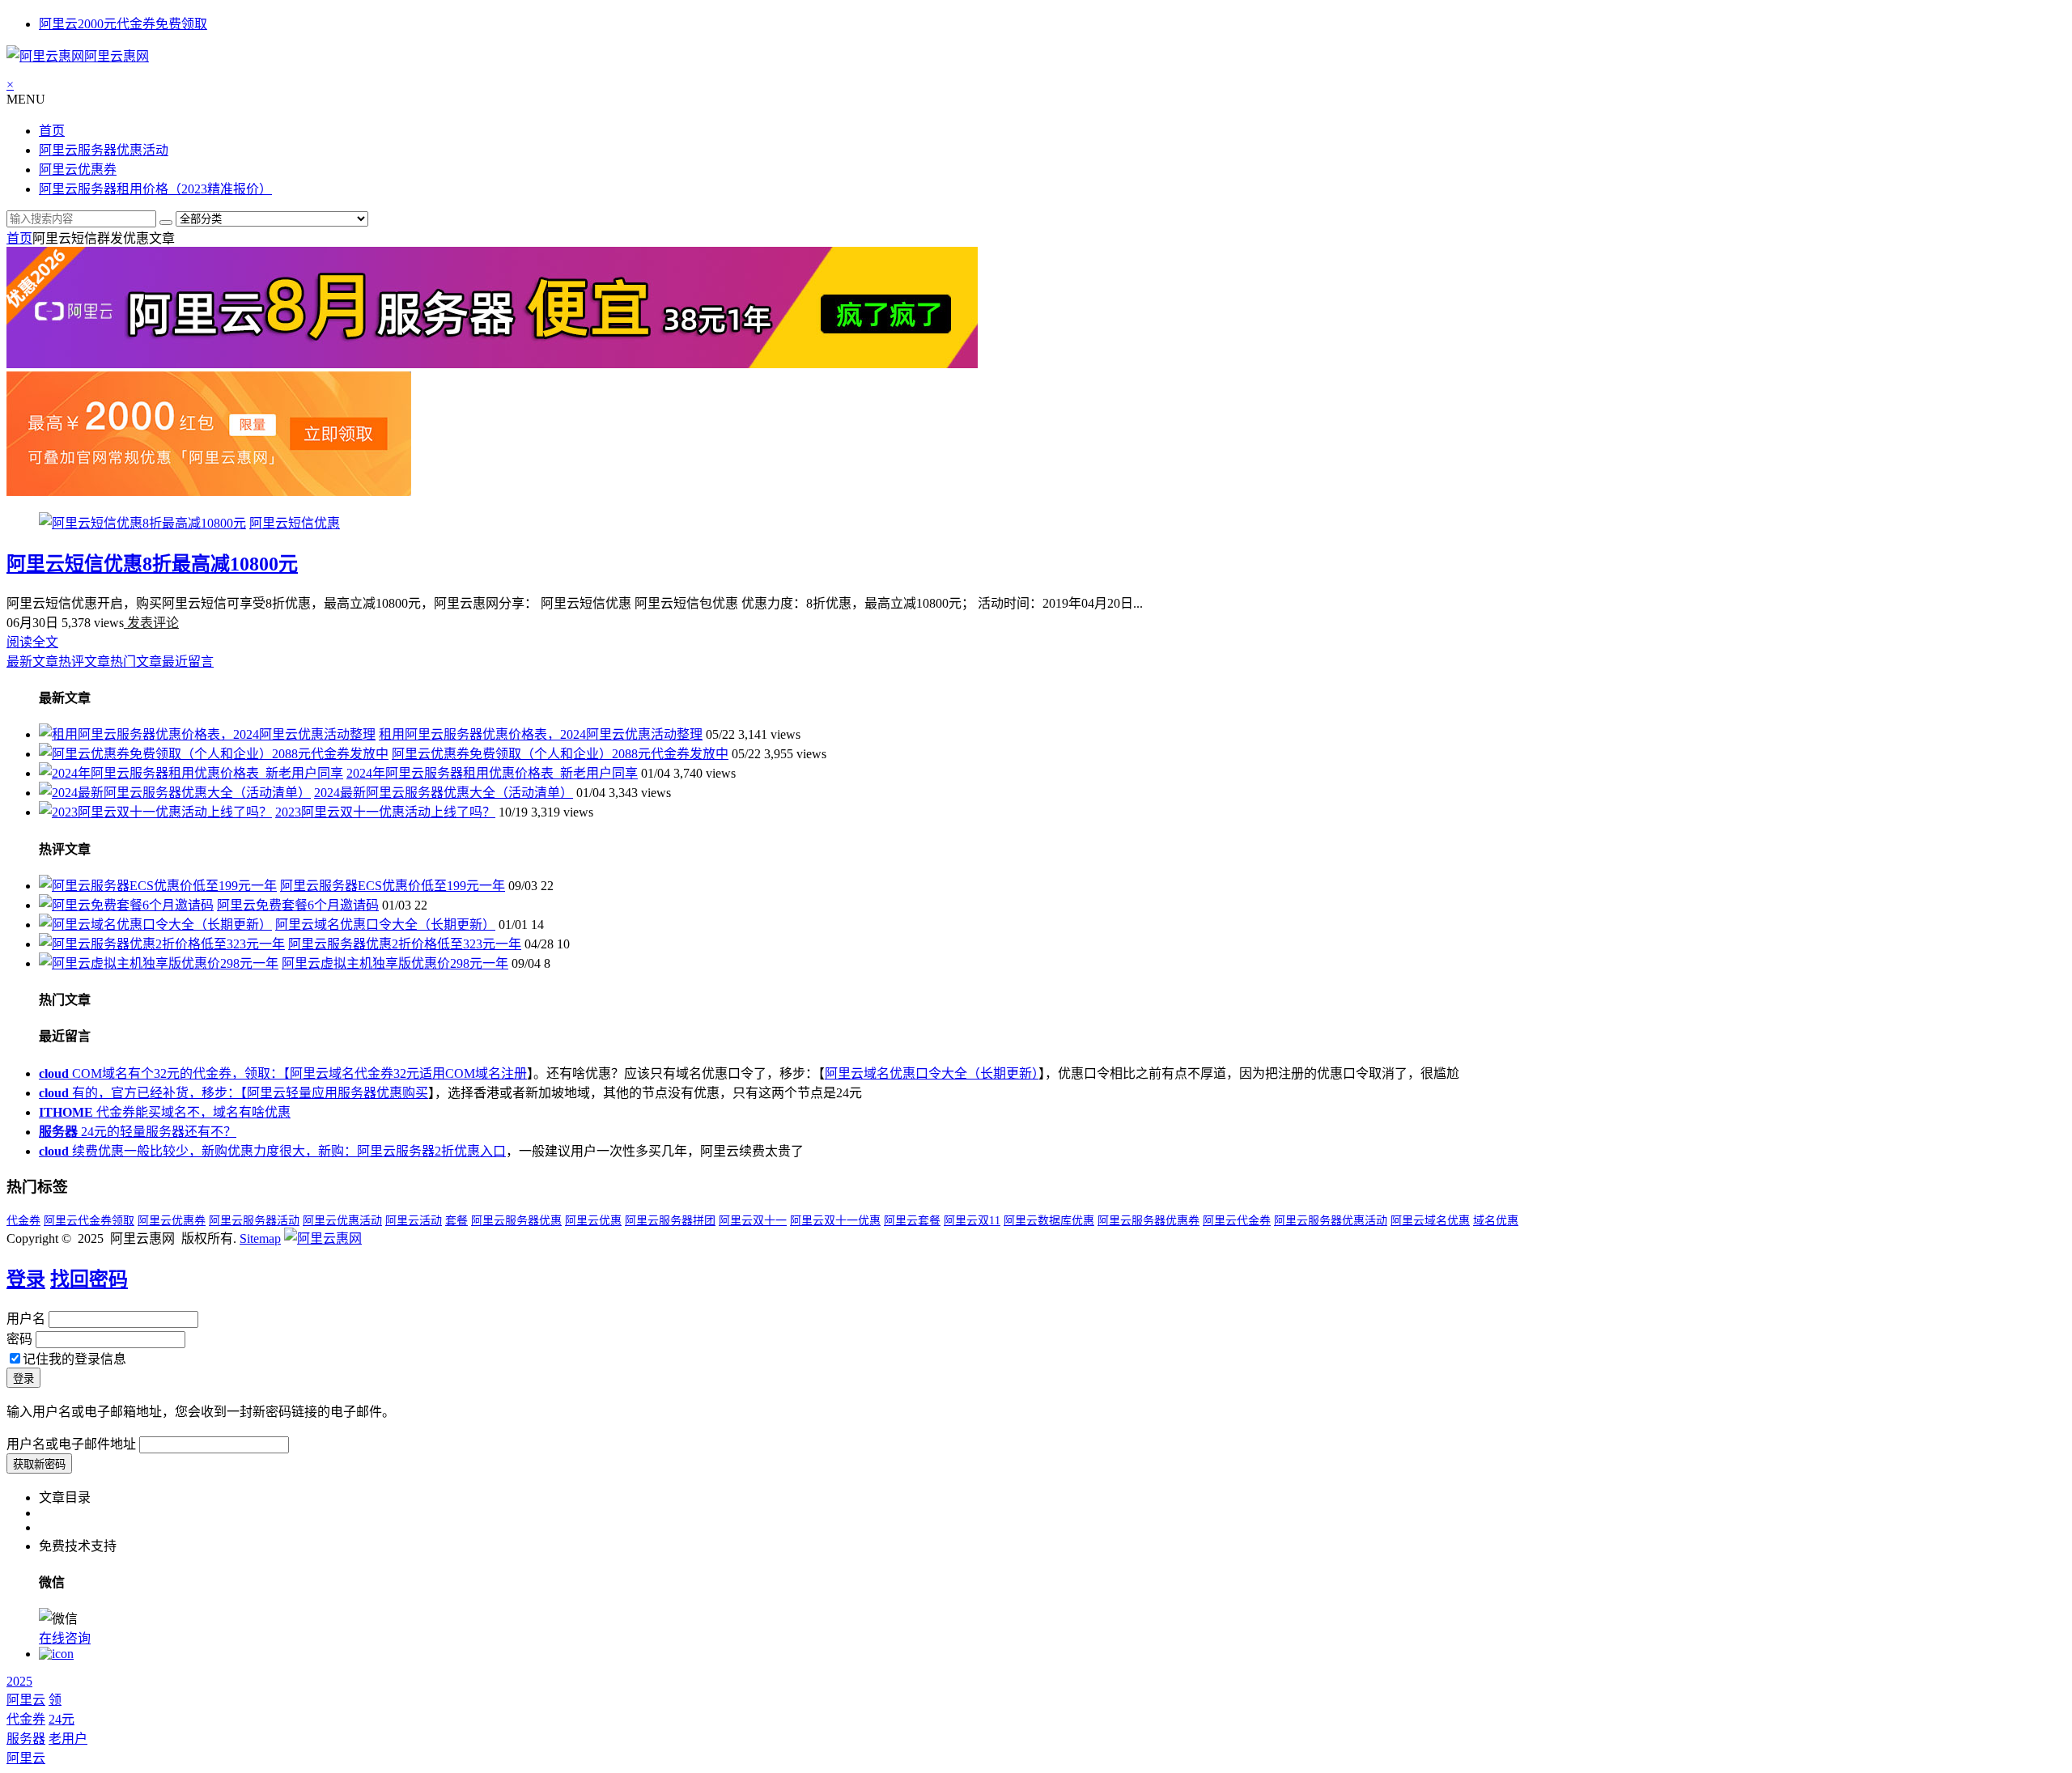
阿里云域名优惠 (1430, 1221)
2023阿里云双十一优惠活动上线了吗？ (385, 812)
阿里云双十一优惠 (835, 1221)
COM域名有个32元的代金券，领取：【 (164, 1073)
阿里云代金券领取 (89, 1221)
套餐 (456, 1221)
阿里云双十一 (753, 1221)
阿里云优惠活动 (342, 1221)
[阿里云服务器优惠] (492, 364)
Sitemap (260, 1239)
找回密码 (89, 1279)
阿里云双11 (972, 1221)
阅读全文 (32, 642)
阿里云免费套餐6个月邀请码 (298, 905)
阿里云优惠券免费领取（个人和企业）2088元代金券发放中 (560, 754)
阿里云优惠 (593, 1221)
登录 (26, 1279)
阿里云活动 (414, 1221)
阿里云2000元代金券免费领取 (123, 24)
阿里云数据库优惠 (1049, 1221)
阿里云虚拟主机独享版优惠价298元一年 (395, 963)
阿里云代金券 (1237, 1221)
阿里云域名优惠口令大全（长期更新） (385, 925)
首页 (52, 131)
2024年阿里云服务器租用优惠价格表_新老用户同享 (492, 773)
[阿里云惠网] (323, 1239)
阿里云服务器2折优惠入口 (431, 1151)
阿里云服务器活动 (254, 1221)
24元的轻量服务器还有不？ (138, 1132)
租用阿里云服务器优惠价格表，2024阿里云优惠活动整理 (541, 734)
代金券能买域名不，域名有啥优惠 (165, 1112)
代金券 (23, 1221)
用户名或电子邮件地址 (71, 1444)
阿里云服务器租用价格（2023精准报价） (155, 189)
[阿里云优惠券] (209, 492)
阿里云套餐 (912, 1221)
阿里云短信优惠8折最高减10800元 (152, 564)
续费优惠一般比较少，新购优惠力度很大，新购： (198, 1151)
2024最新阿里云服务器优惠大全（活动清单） (444, 793)
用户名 (26, 1319)
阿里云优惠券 (78, 170)
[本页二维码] (56, 1654)
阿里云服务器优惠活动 (104, 150)
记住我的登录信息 (74, 1359)
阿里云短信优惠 (295, 523)
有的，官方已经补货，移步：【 (143, 1093)
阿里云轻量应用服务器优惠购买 (338, 1093)
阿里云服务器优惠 (516, 1221)
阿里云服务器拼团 (670, 1221)
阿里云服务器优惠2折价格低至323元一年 (405, 944)
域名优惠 (1496, 1221)
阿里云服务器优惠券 (1149, 1221)
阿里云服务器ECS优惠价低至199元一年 (393, 886)
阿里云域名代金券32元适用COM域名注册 (408, 1073)
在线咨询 (65, 1638)
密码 (19, 1339)
